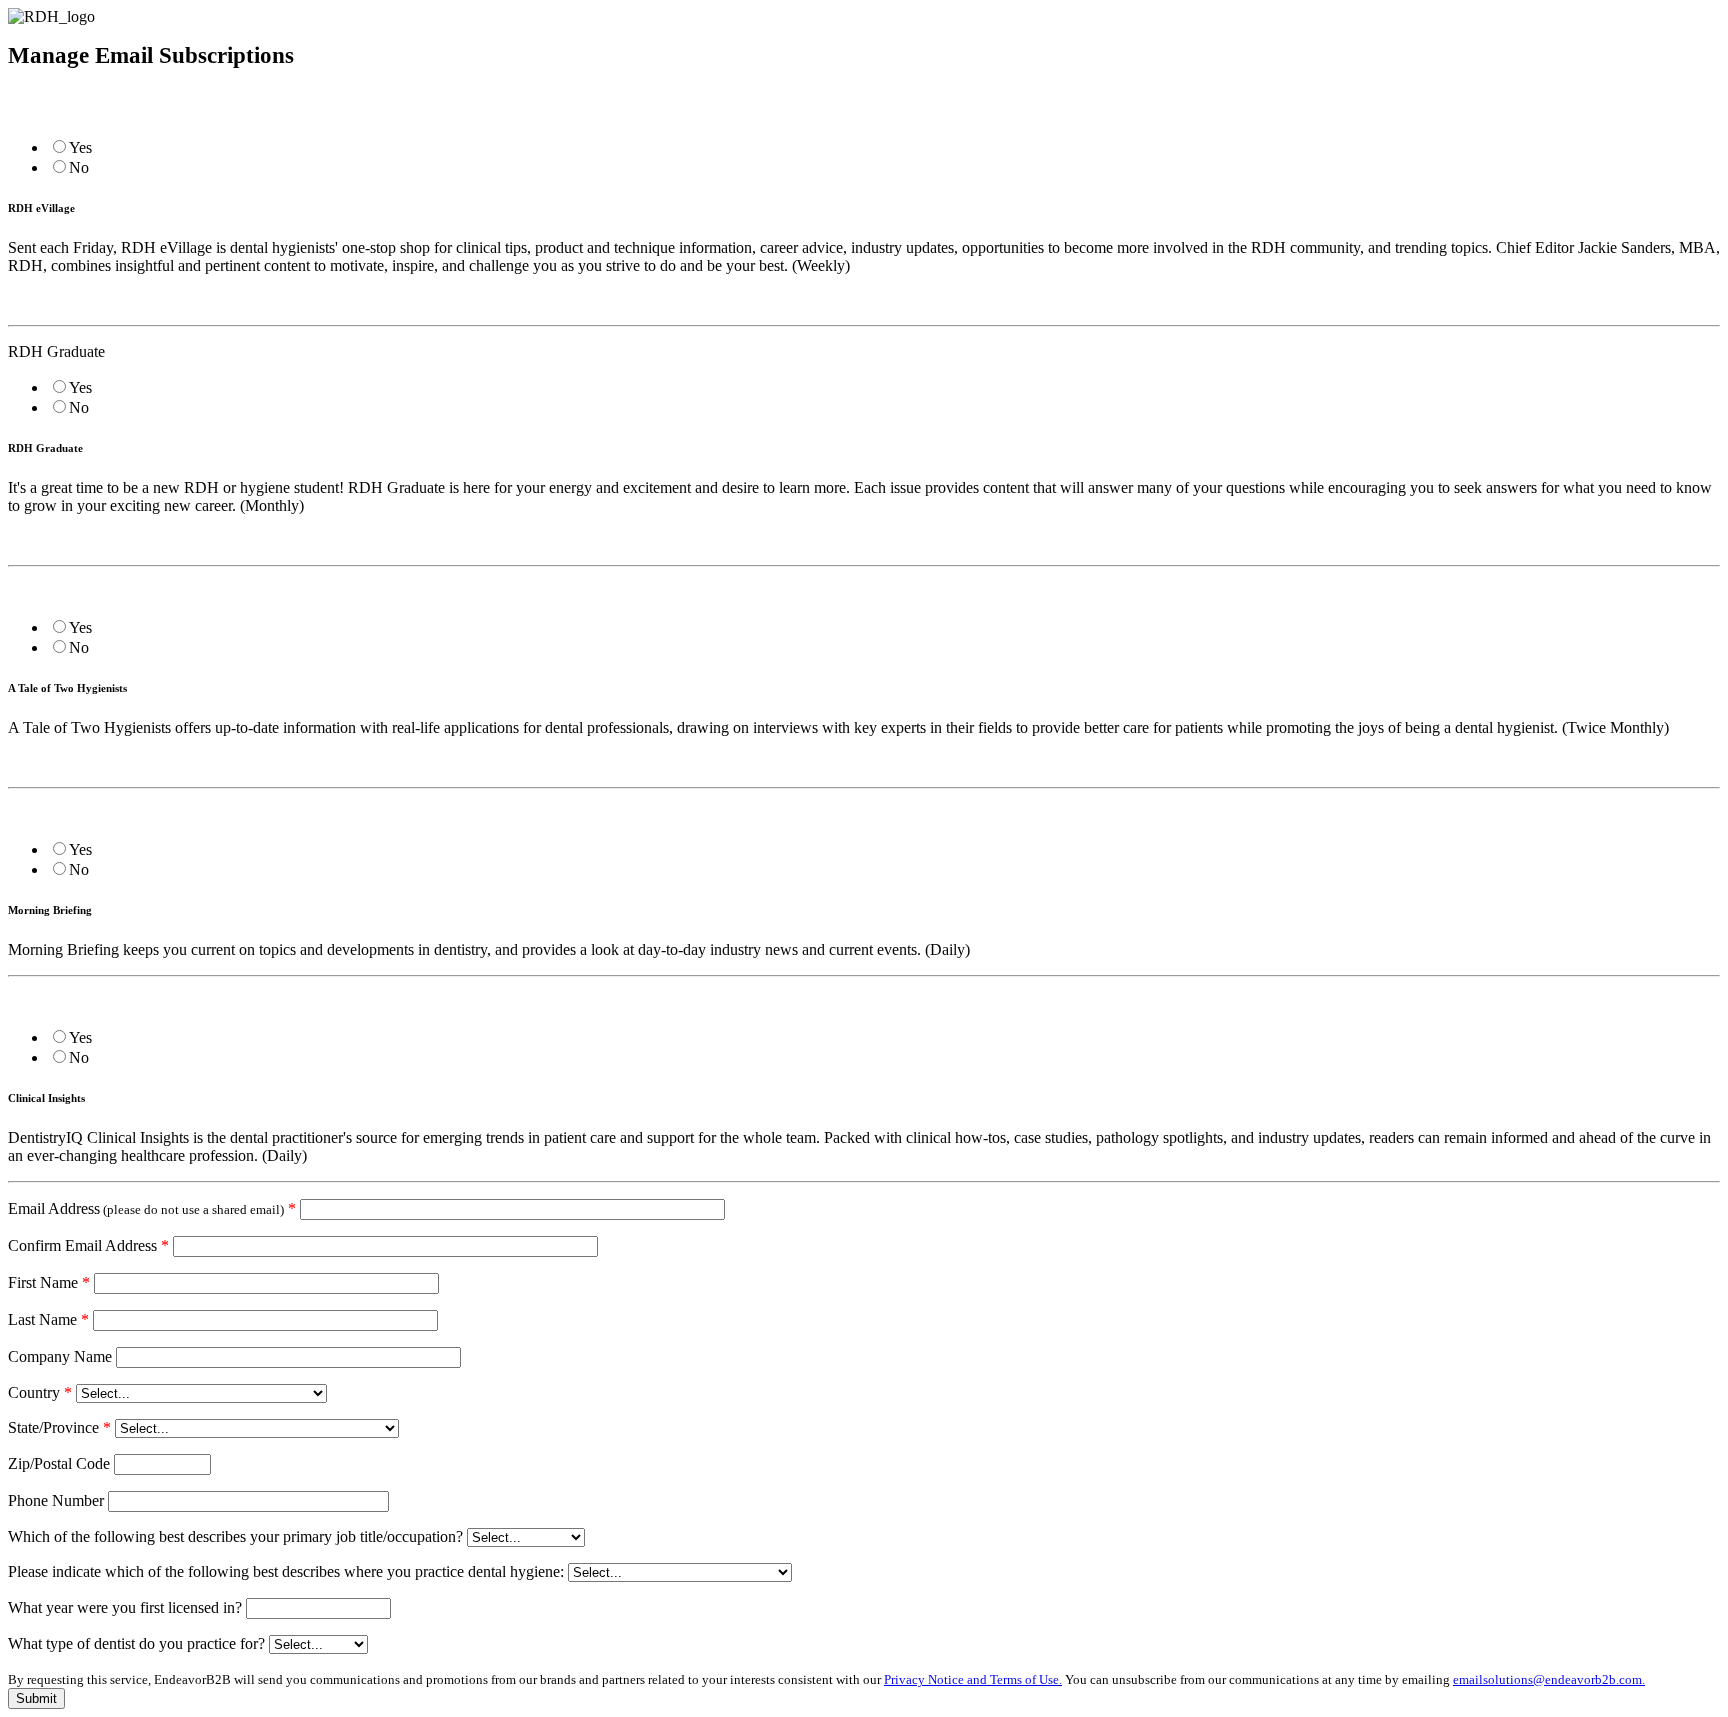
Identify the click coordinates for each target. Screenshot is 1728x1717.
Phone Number (56, 1500)
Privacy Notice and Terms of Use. (973, 1679)
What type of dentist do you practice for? (136, 1643)
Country (40, 1392)
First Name (49, 1282)
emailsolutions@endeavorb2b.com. (1549, 1679)
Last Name (48, 1319)
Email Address (152, 1208)
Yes (80, 147)
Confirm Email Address (88, 1245)
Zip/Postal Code (59, 1463)
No (79, 167)
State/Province (59, 1427)
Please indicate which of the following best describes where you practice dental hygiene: (286, 1571)
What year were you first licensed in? (125, 1607)
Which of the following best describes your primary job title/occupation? (235, 1536)
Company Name (60, 1356)
